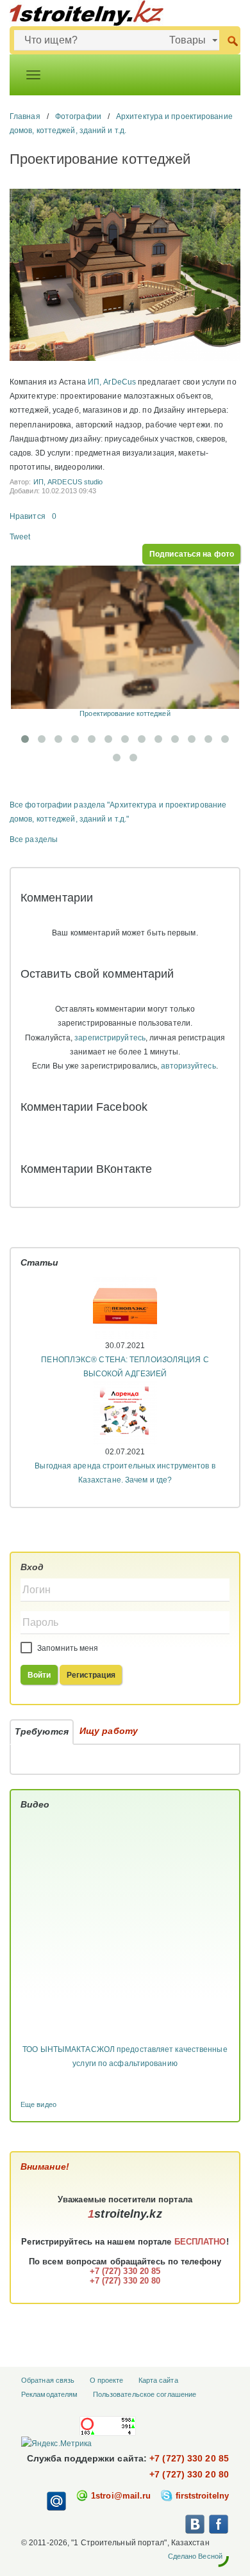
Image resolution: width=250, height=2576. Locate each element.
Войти (39, 1675)
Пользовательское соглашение (145, 2394)
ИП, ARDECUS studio (68, 482)
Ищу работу (109, 1731)
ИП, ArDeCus (112, 382)
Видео (35, 1804)
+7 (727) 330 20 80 (189, 2474)
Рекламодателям (49, 2394)
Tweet (20, 537)
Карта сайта (158, 2380)
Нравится (28, 516)
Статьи (40, 1262)
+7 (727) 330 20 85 (189, 2458)
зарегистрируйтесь (110, 1038)
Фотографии (78, 116)
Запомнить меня (67, 1648)
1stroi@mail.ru (121, 2496)
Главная (25, 116)
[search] (232, 40)
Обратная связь (48, 2380)
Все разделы (34, 839)
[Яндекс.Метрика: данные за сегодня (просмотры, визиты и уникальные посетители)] (56, 2444)
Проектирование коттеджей (125, 713)
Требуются (42, 1731)
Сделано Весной (195, 2556)
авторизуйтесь (188, 1066)
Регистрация (91, 1675)
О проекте (107, 2380)
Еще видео (38, 2104)
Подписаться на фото (192, 554)
